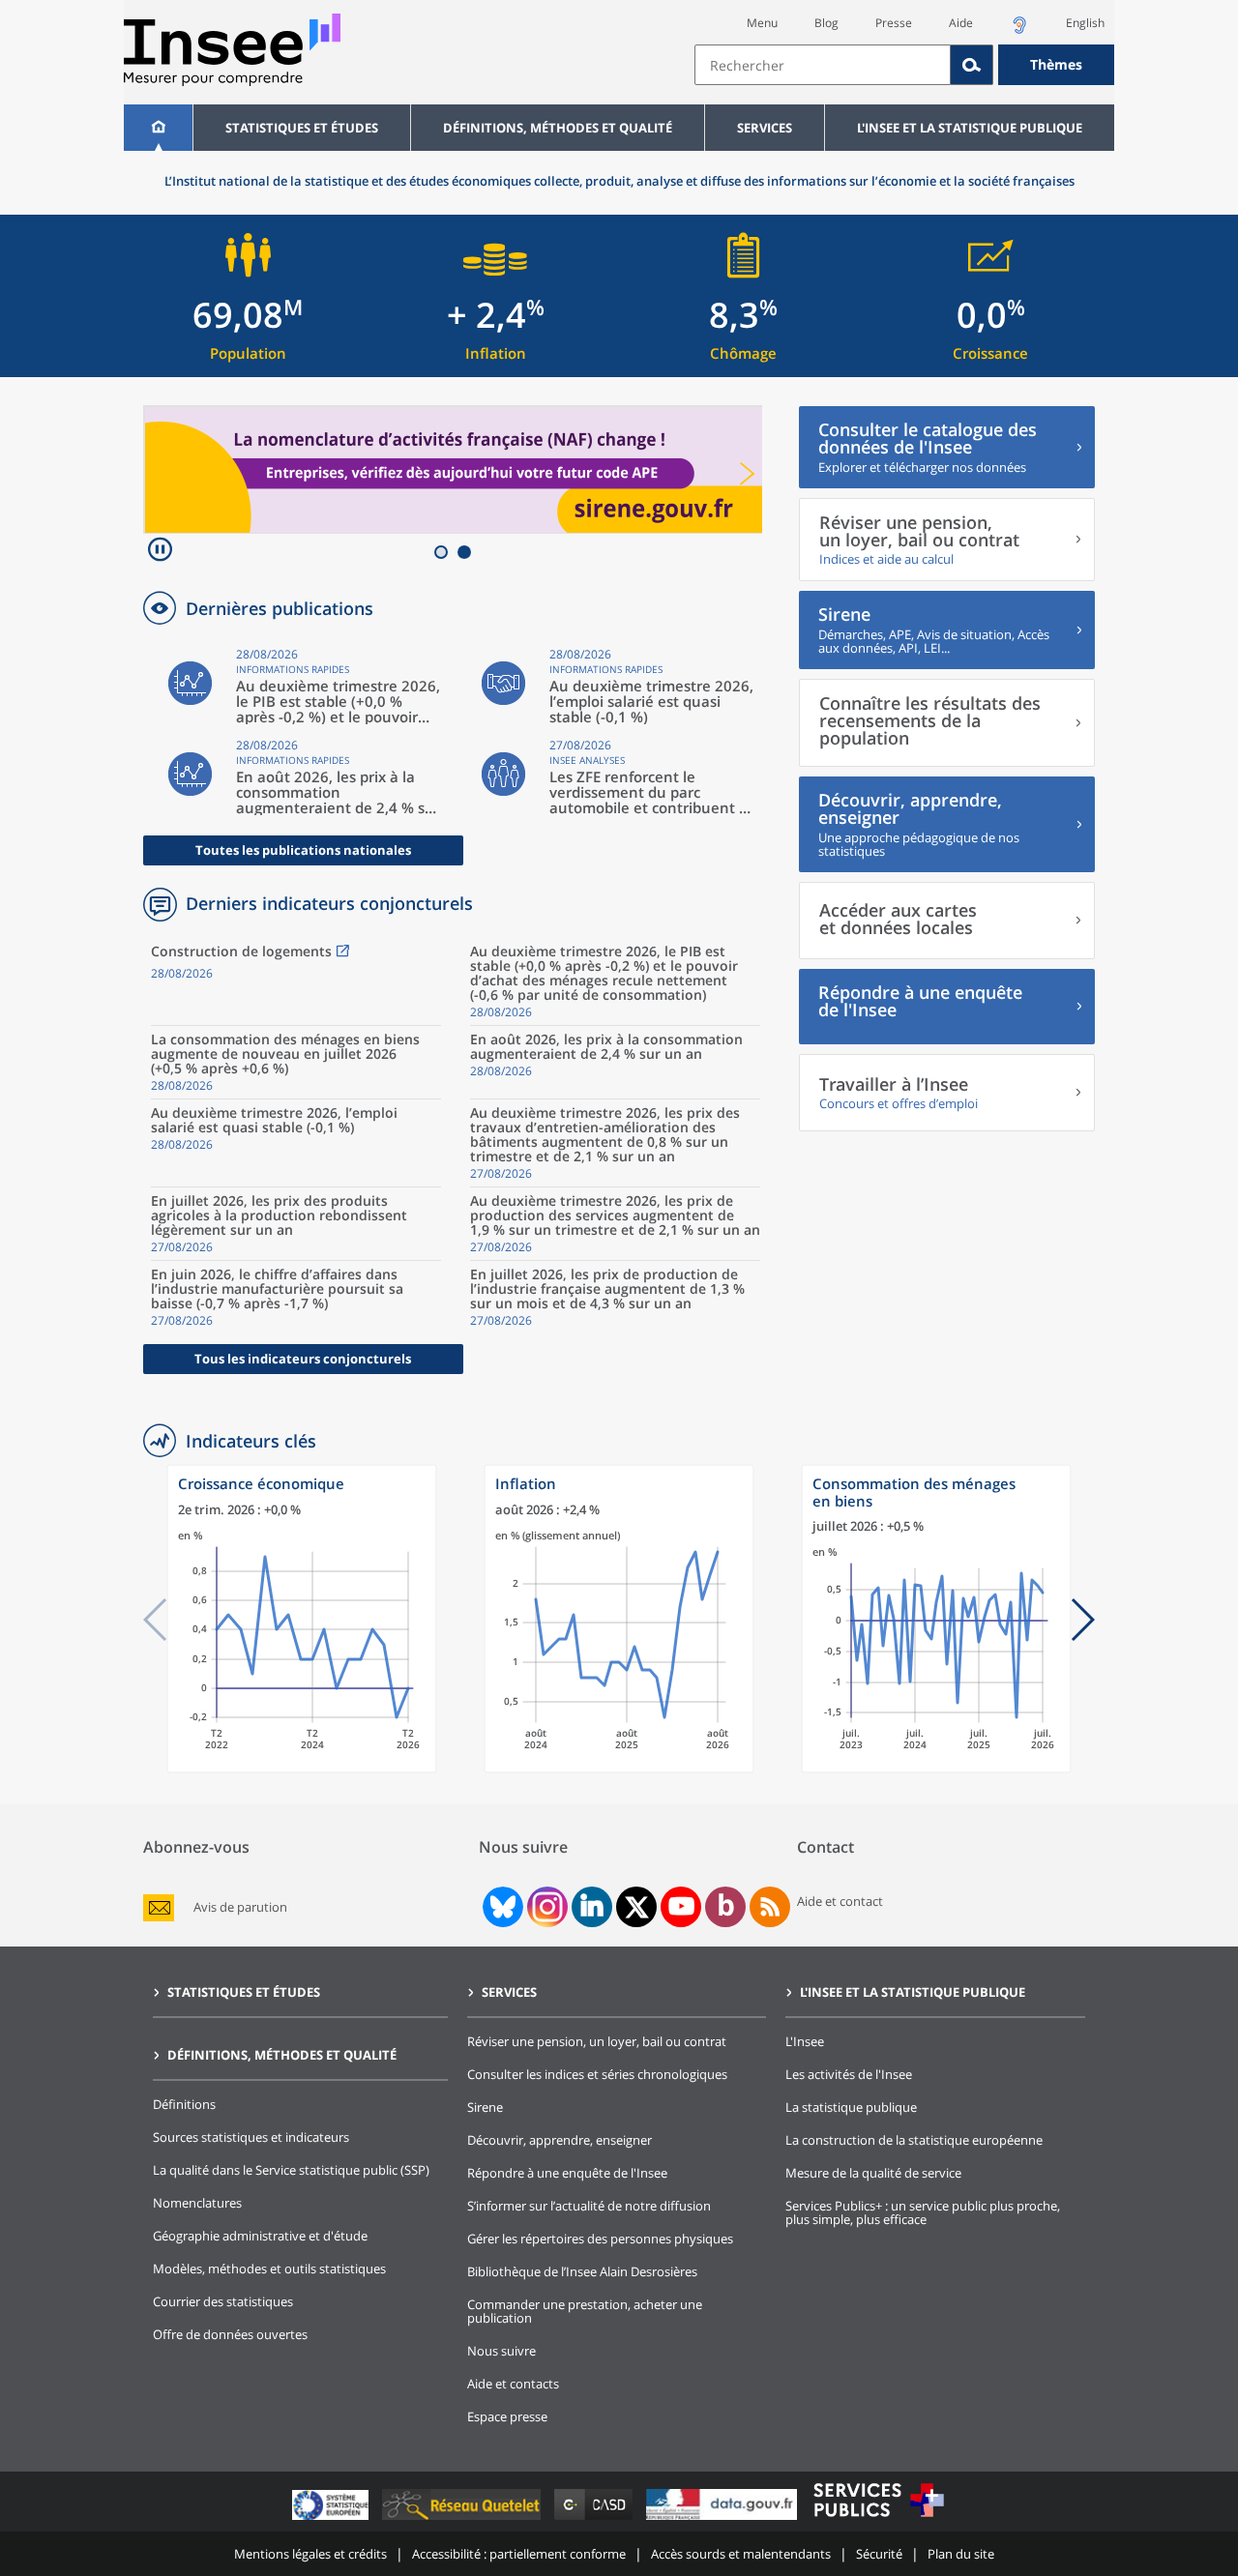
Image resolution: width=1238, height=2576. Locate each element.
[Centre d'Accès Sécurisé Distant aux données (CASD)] (595, 2519)
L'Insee (805, 2041)
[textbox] (823, 65)
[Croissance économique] (302, 1768)
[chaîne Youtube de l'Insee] (681, 1907)
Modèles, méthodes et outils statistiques (269, 2269)
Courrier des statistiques (223, 2301)
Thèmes (1056, 64)
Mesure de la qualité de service (873, 2173)
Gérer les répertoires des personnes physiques (600, 2239)
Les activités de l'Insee (849, 2074)
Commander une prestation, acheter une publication (585, 2311)
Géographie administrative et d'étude (260, 2236)
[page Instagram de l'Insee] (545, 1907)
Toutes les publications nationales (303, 850)
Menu (762, 23)
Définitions (184, 2104)
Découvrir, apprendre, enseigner (560, 2140)
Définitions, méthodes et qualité (558, 128)
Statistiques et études (302, 128)
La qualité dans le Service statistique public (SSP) (291, 2170)
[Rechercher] (972, 65)
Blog (826, 23)
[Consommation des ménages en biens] (936, 1768)
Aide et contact (840, 1901)
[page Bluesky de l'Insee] (501, 1907)
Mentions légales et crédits (310, 2554)
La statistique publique (851, 2107)
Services (765, 128)
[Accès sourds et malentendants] (1019, 30)
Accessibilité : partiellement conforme (519, 2554)
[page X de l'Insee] (637, 1907)
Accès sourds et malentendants (741, 2554)
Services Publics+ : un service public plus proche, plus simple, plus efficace (923, 2212)
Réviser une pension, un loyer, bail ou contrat (597, 2041)
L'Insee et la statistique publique (970, 128)
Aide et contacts (513, 2384)
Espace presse (507, 2416)
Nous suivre (501, 2351)
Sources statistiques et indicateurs (251, 2137)
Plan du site (961, 2554)
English (1085, 23)
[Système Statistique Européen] (332, 2519)
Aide (961, 23)
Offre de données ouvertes (230, 2334)
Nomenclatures (197, 2203)
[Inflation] (619, 1768)
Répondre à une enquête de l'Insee (567, 2173)
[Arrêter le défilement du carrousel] (160, 552)
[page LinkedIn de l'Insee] (592, 1907)
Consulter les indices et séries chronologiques (597, 2074)
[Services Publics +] (878, 2519)
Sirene (485, 2107)
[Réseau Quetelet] (463, 2519)
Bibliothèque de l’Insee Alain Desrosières (582, 2271)
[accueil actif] (158, 128)
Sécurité (879, 2554)
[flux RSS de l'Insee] (770, 1907)
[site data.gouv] (723, 2519)
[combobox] (904, 65)
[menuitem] (158, 128)
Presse (894, 23)
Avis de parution (240, 1907)
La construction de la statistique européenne (914, 2140)
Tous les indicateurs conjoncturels (303, 1359)
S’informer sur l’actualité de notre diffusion (589, 2206)
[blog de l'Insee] (726, 1907)
